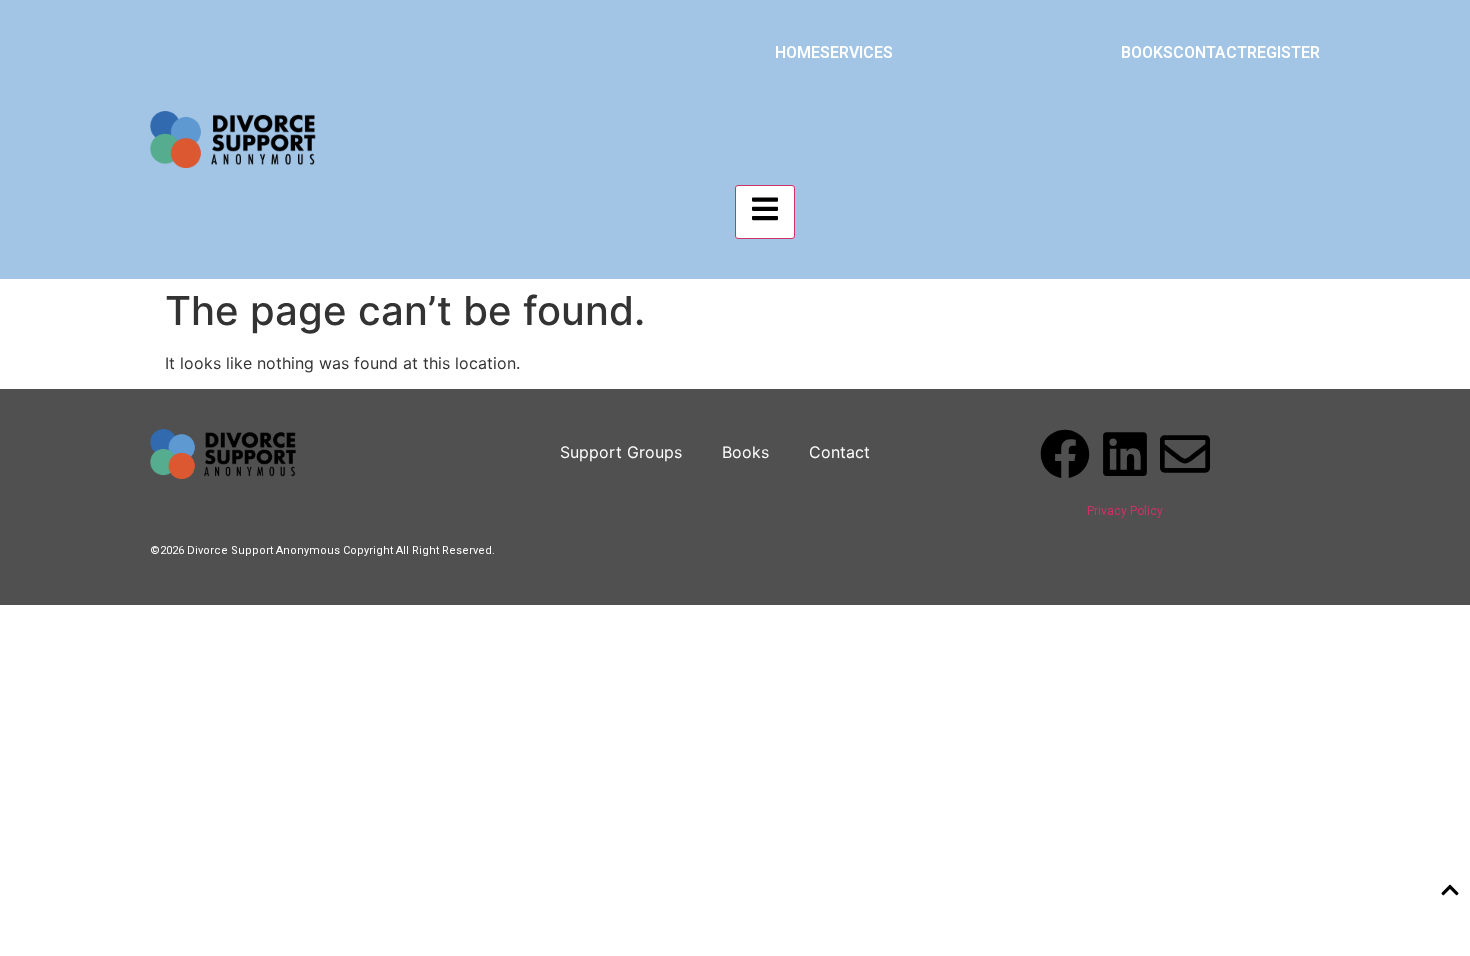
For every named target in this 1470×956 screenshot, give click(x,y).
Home (797, 52)
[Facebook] (1065, 454)
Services (856, 52)
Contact (1210, 52)
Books (1147, 52)
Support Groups (621, 452)
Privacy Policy (1125, 511)
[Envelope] (1185, 454)
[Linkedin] (1125, 454)
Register (1283, 52)
